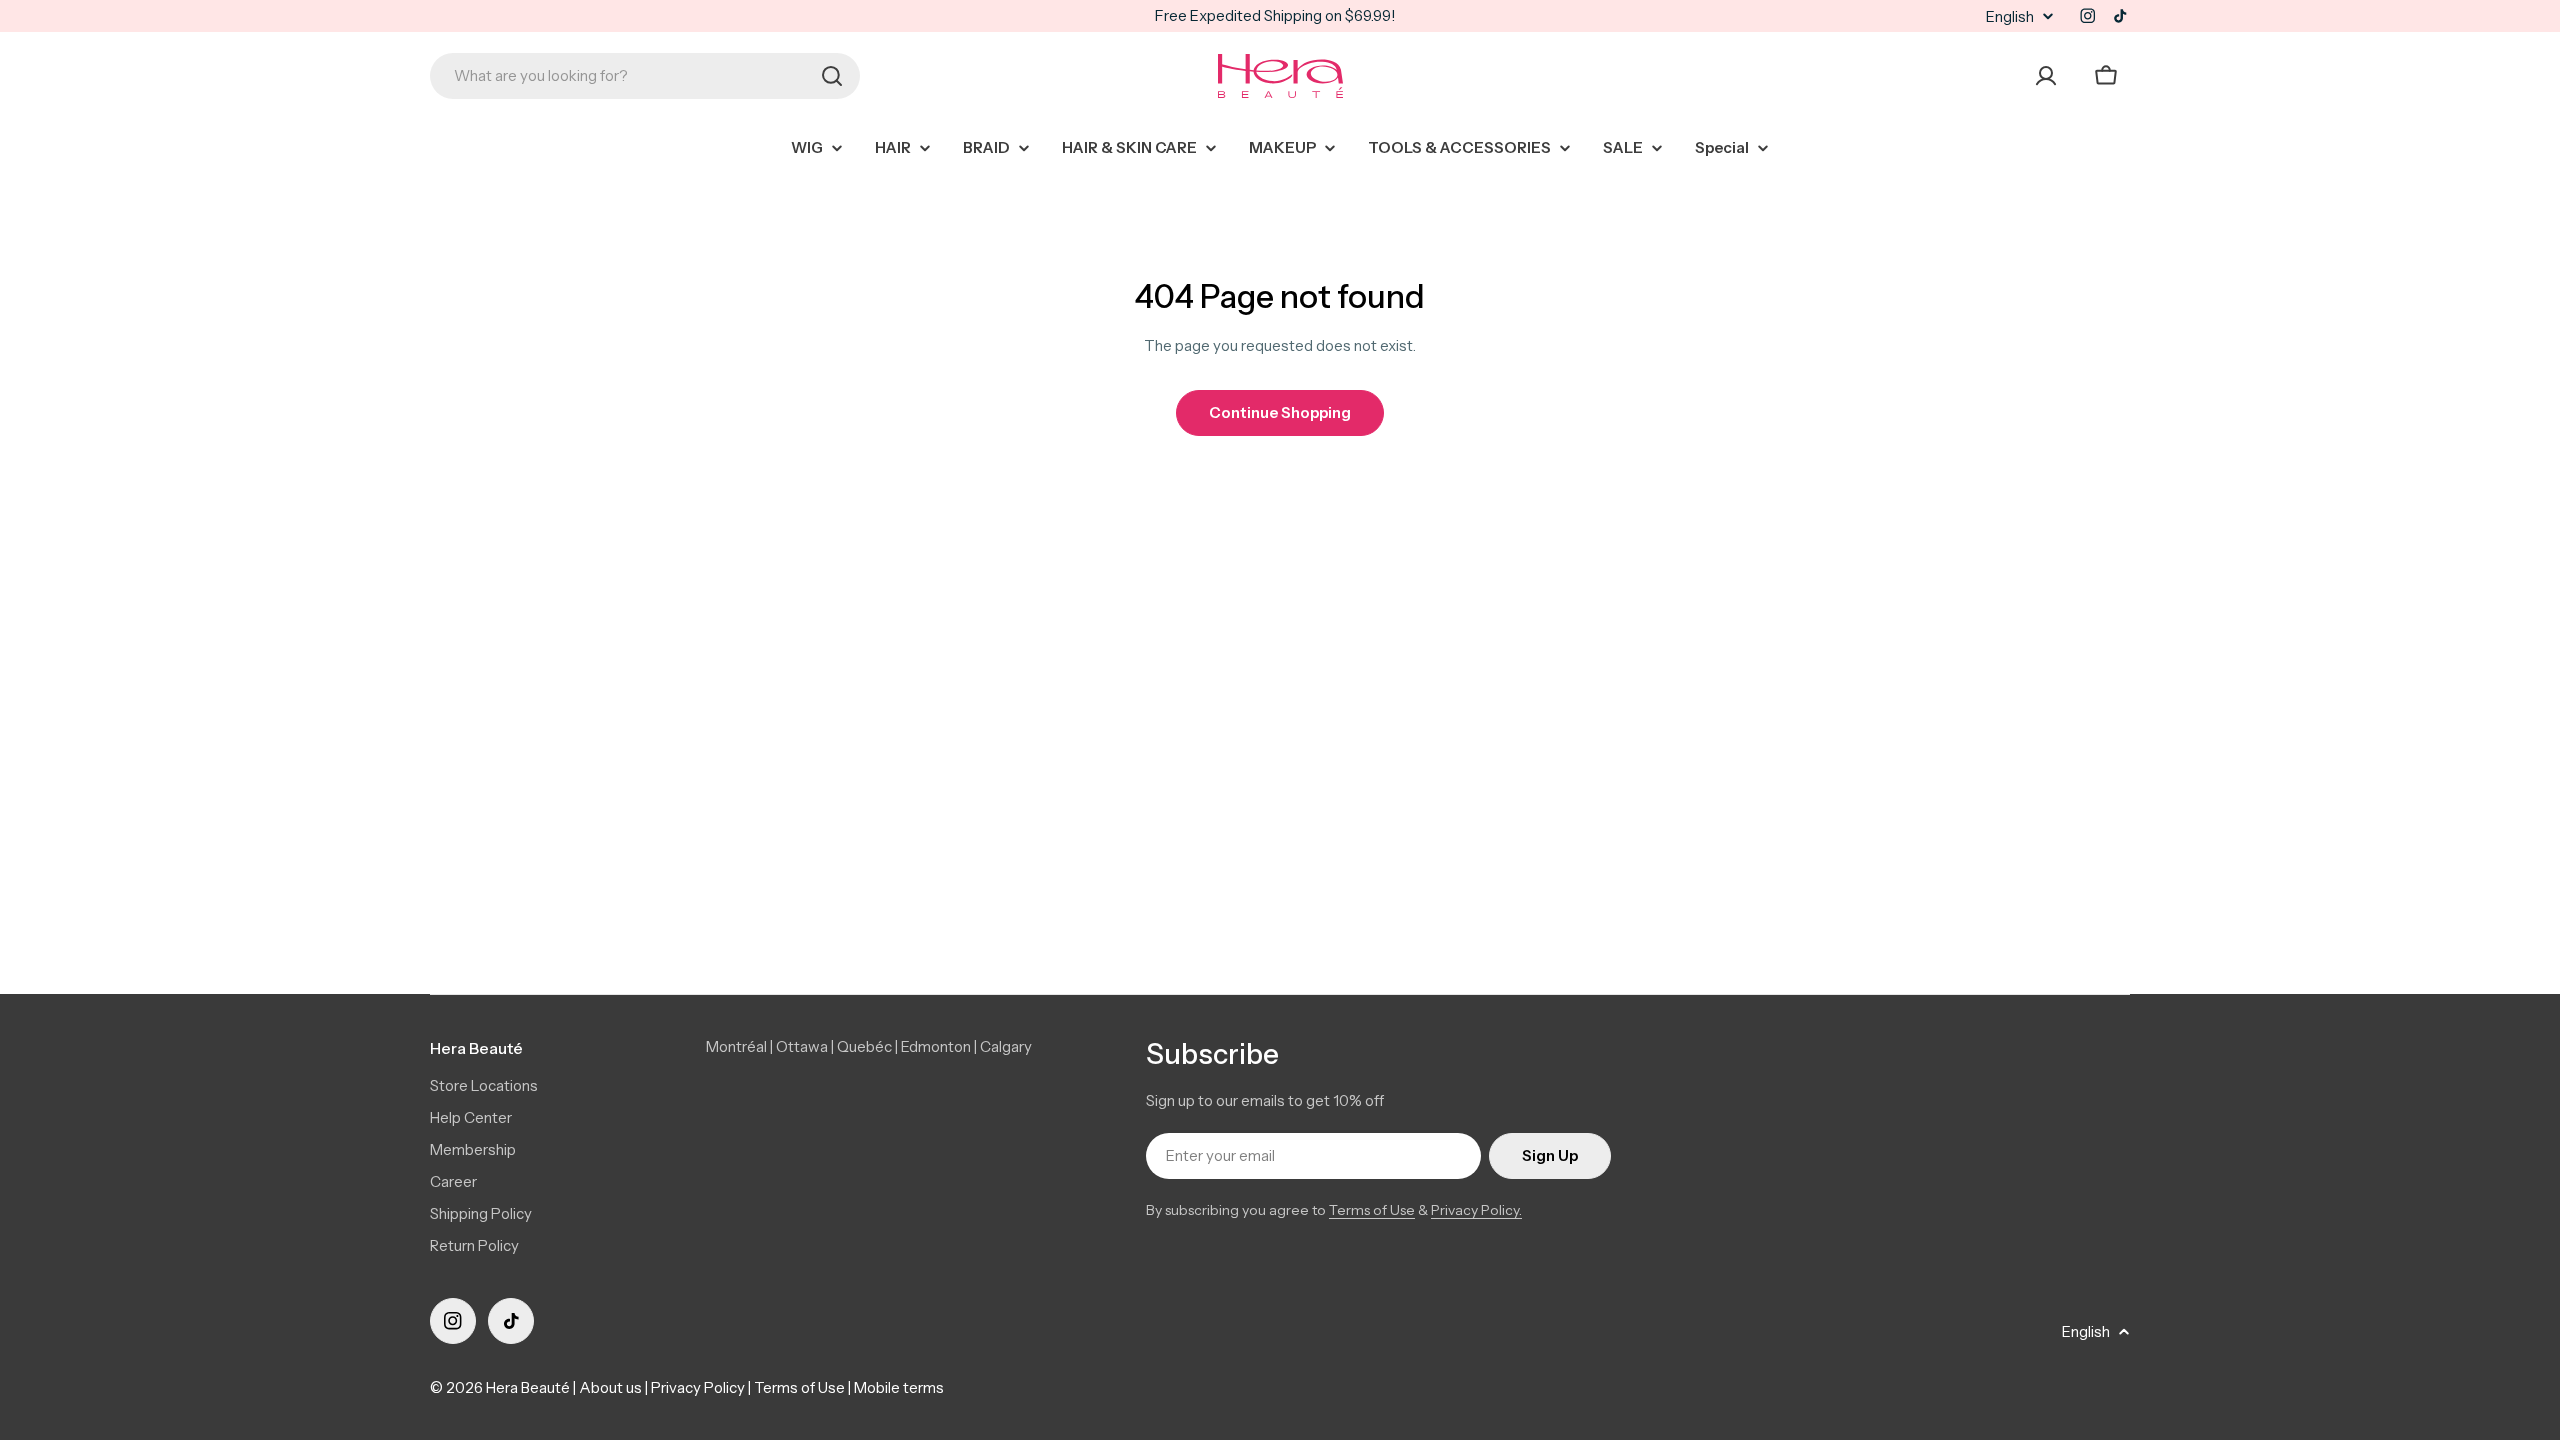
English (2010, 16)
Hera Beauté (528, 1387)
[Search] (832, 76)
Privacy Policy (698, 1387)
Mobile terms (899, 1387)
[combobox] (645, 76)
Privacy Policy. (1476, 1210)
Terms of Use (1372, 1210)
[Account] (2046, 76)
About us (610, 1387)
